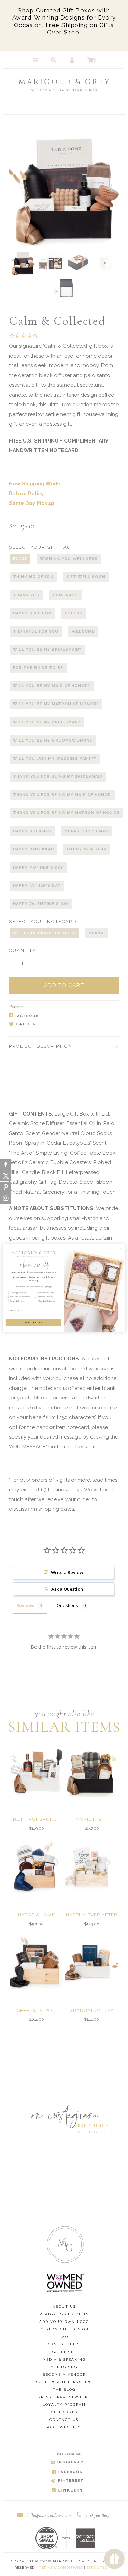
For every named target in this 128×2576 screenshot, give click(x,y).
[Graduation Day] (92, 1962)
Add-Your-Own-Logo (64, 2322)
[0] (90, 60)
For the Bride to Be (38, 668)
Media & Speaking (64, 2359)
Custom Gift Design (64, 2329)
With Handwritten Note (44, 933)
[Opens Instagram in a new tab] (67, 2463)
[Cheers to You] (36, 1962)
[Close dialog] (122, 1248)
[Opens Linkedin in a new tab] (67, 2491)
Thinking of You (33, 577)
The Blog (64, 2390)
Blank (96, 933)
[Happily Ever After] (92, 1866)
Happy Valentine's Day (41, 904)
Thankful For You (36, 631)
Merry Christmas (86, 831)
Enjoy (20, 559)
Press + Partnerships (64, 2397)
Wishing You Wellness (69, 559)
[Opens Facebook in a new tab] (61, 1016)
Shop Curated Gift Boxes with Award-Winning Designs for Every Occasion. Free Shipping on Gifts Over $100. (64, 21)
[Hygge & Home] (36, 1866)
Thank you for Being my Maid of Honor (62, 795)
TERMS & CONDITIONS (61, 2568)
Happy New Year (87, 849)
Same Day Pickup (32, 503)
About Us (64, 2307)
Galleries (64, 2352)
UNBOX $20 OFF (33, 1322)
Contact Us (64, 2420)
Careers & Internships (64, 2382)
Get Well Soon (86, 577)
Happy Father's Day (37, 886)
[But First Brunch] (36, 1771)
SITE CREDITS (100, 2568)
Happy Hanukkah (33, 849)
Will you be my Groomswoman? (53, 740)
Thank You (26, 595)
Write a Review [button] (67, 1572)
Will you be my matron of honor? (56, 704)
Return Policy (26, 494)
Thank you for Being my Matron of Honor (66, 813)
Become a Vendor (64, 2374)
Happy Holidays (32, 831)
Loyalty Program (64, 2405)
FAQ (64, 2337)
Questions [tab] (67, 1605)
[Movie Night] (92, 1771)
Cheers (74, 613)
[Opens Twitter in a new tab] (61, 1025)
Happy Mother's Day (38, 867)
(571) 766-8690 (97, 2515)
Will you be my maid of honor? (52, 686)
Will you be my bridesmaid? (47, 650)
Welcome (83, 631)
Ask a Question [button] (67, 1589)
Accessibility (64, 2427)
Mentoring (64, 2367)
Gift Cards (64, 2412)
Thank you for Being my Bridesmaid (58, 777)
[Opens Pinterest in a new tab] (67, 2481)
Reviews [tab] (25, 1605)
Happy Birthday (32, 613)
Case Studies (64, 2344)
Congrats (65, 595)
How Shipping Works (35, 484)
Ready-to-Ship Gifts (64, 2314)
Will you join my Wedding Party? (55, 758)
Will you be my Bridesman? (47, 722)
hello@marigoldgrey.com (49, 2515)
